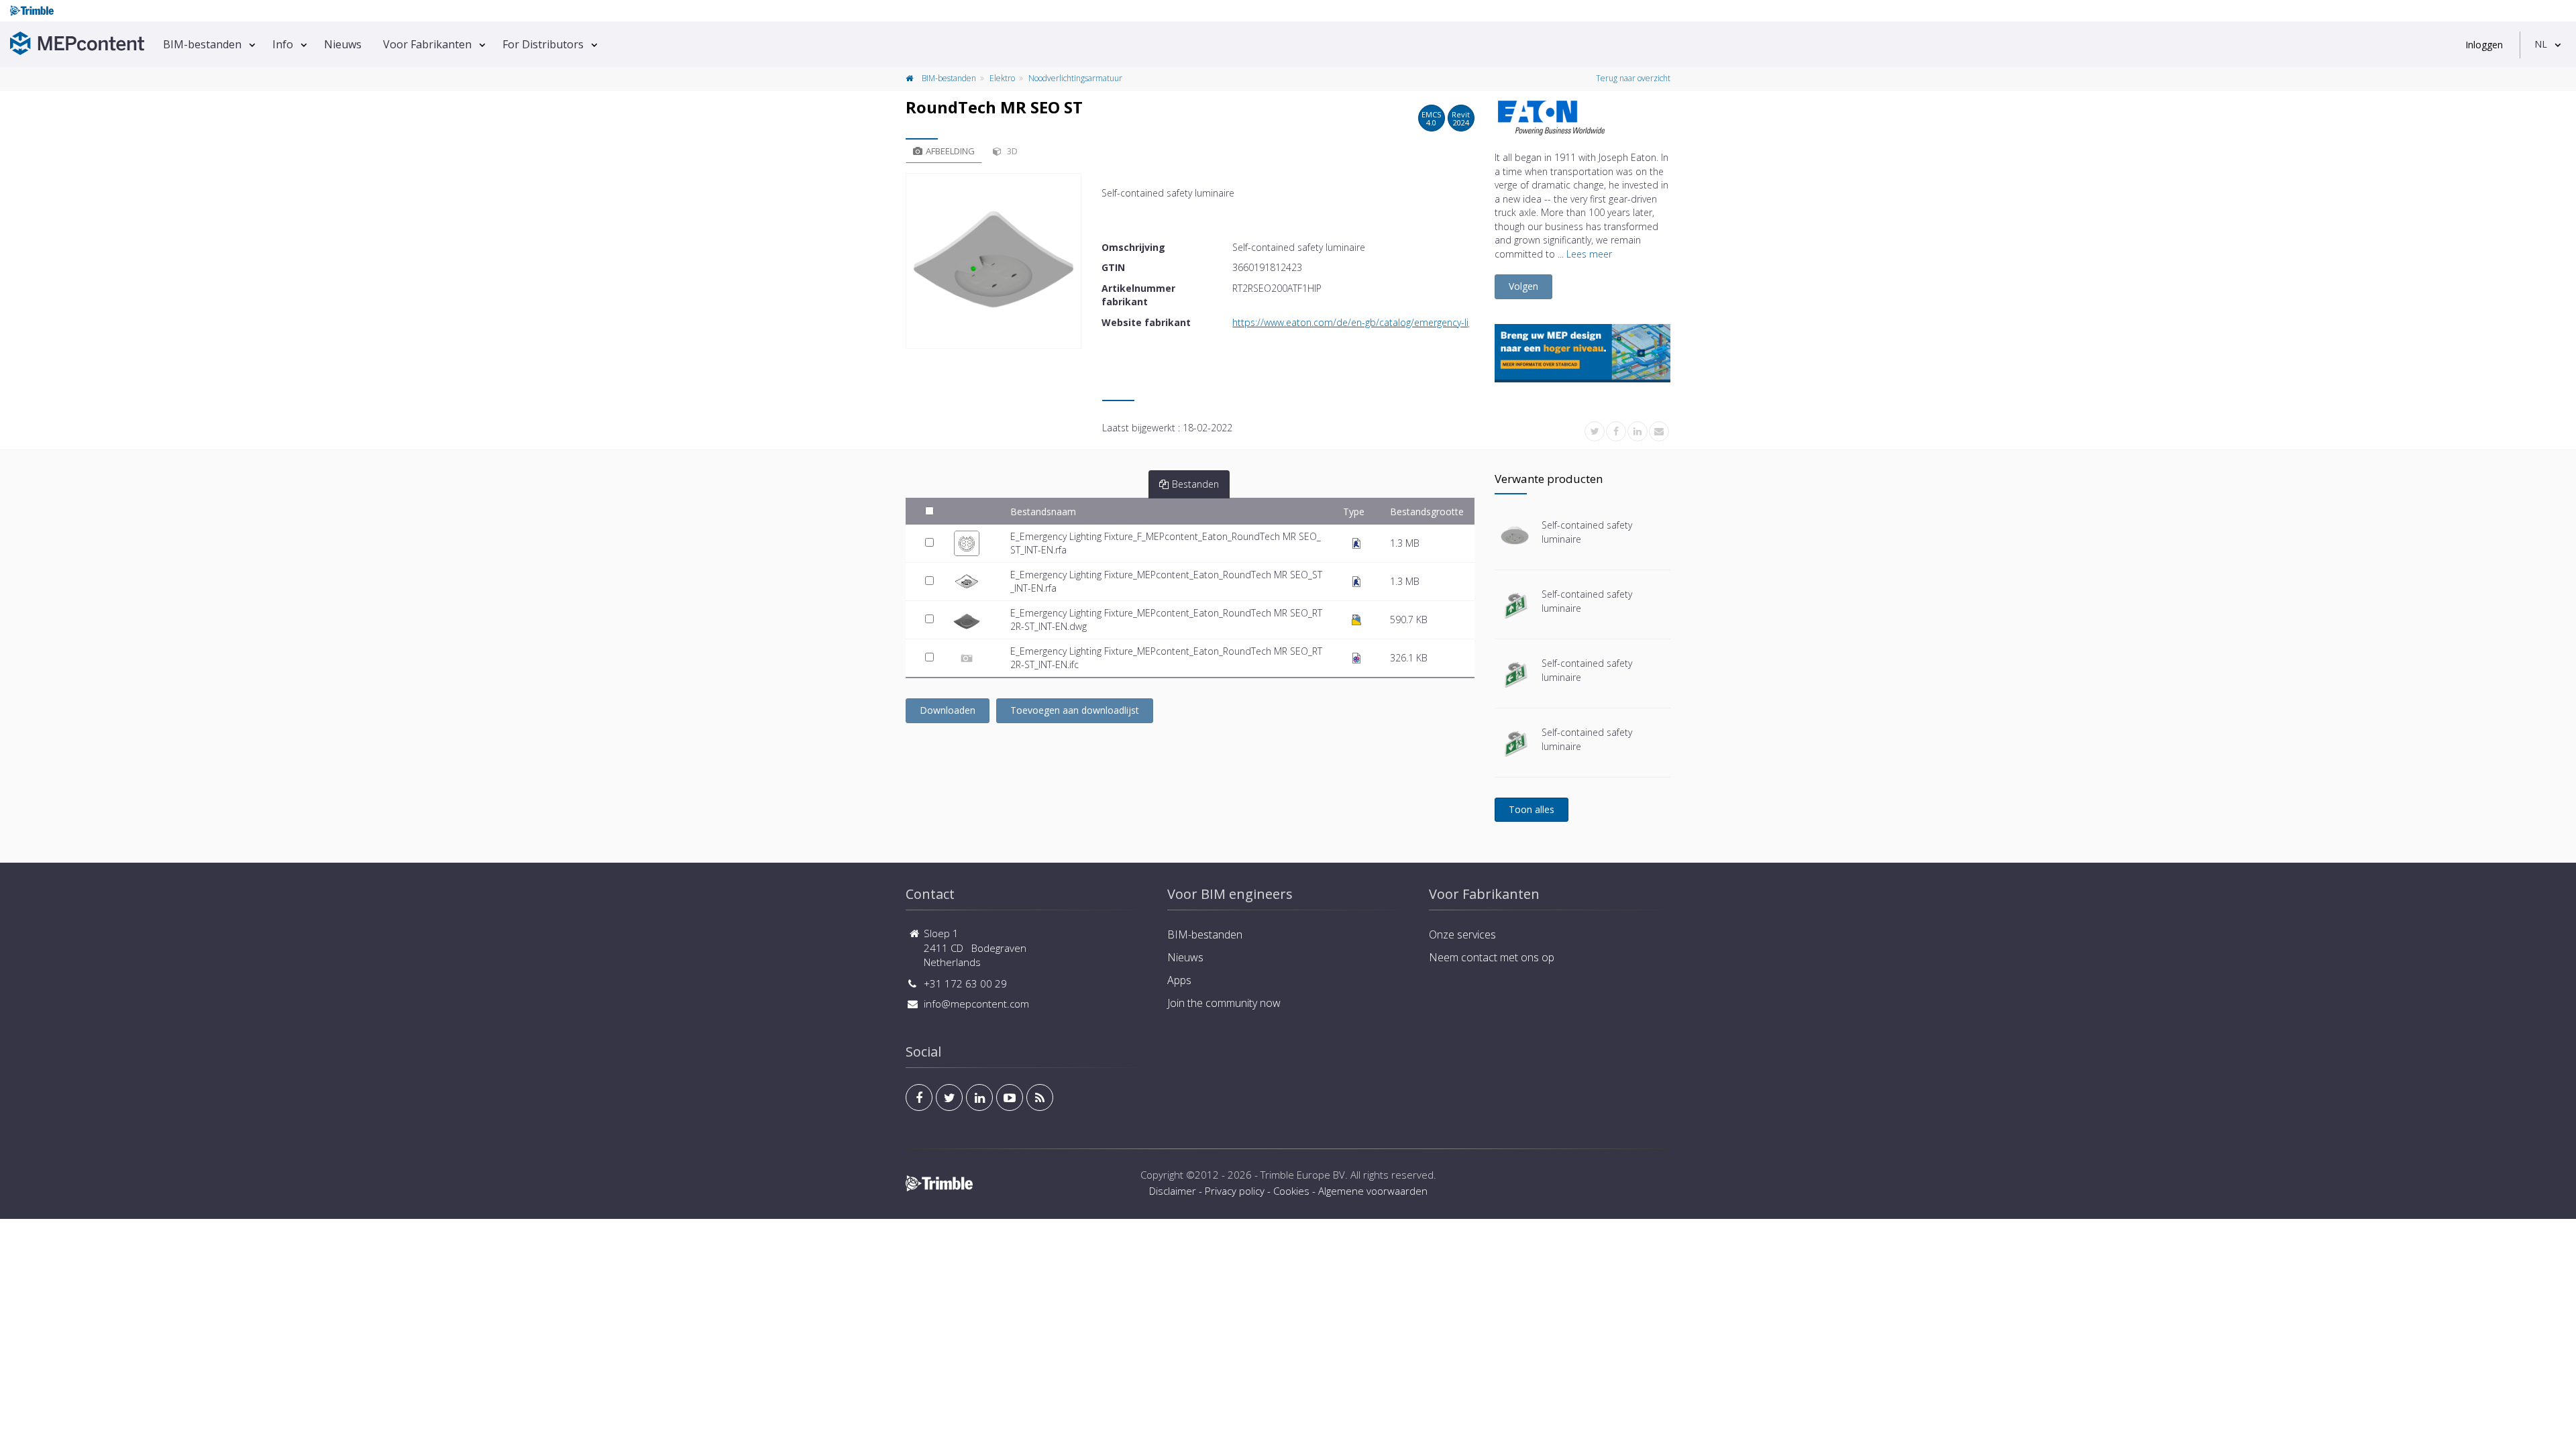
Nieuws (343, 44)
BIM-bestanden (202, 44)
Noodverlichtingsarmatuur (1075, 78)
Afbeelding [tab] (950, 151)
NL (2541, 44)
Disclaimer (1173, 1191)
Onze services (1462, 934)
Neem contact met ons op (1492, 957)
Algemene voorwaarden (1373, 1191)
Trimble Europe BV (1303, 1175)
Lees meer (1589, 254)
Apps (1179, 980)
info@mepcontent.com (976, 1004)
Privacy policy (1235, 1191)
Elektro (1002, 78)
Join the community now (1224, 1003)
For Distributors (543, 44)
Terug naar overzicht (1633, 78)
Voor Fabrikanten (427, 44)
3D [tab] (1011, 151)
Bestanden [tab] (1195, 484)
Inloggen (2484, 45)
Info (283, 44)
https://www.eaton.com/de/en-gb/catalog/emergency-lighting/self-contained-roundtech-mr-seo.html (1448, 322)
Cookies (1291, 1191)
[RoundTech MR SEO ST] (994, 261)
